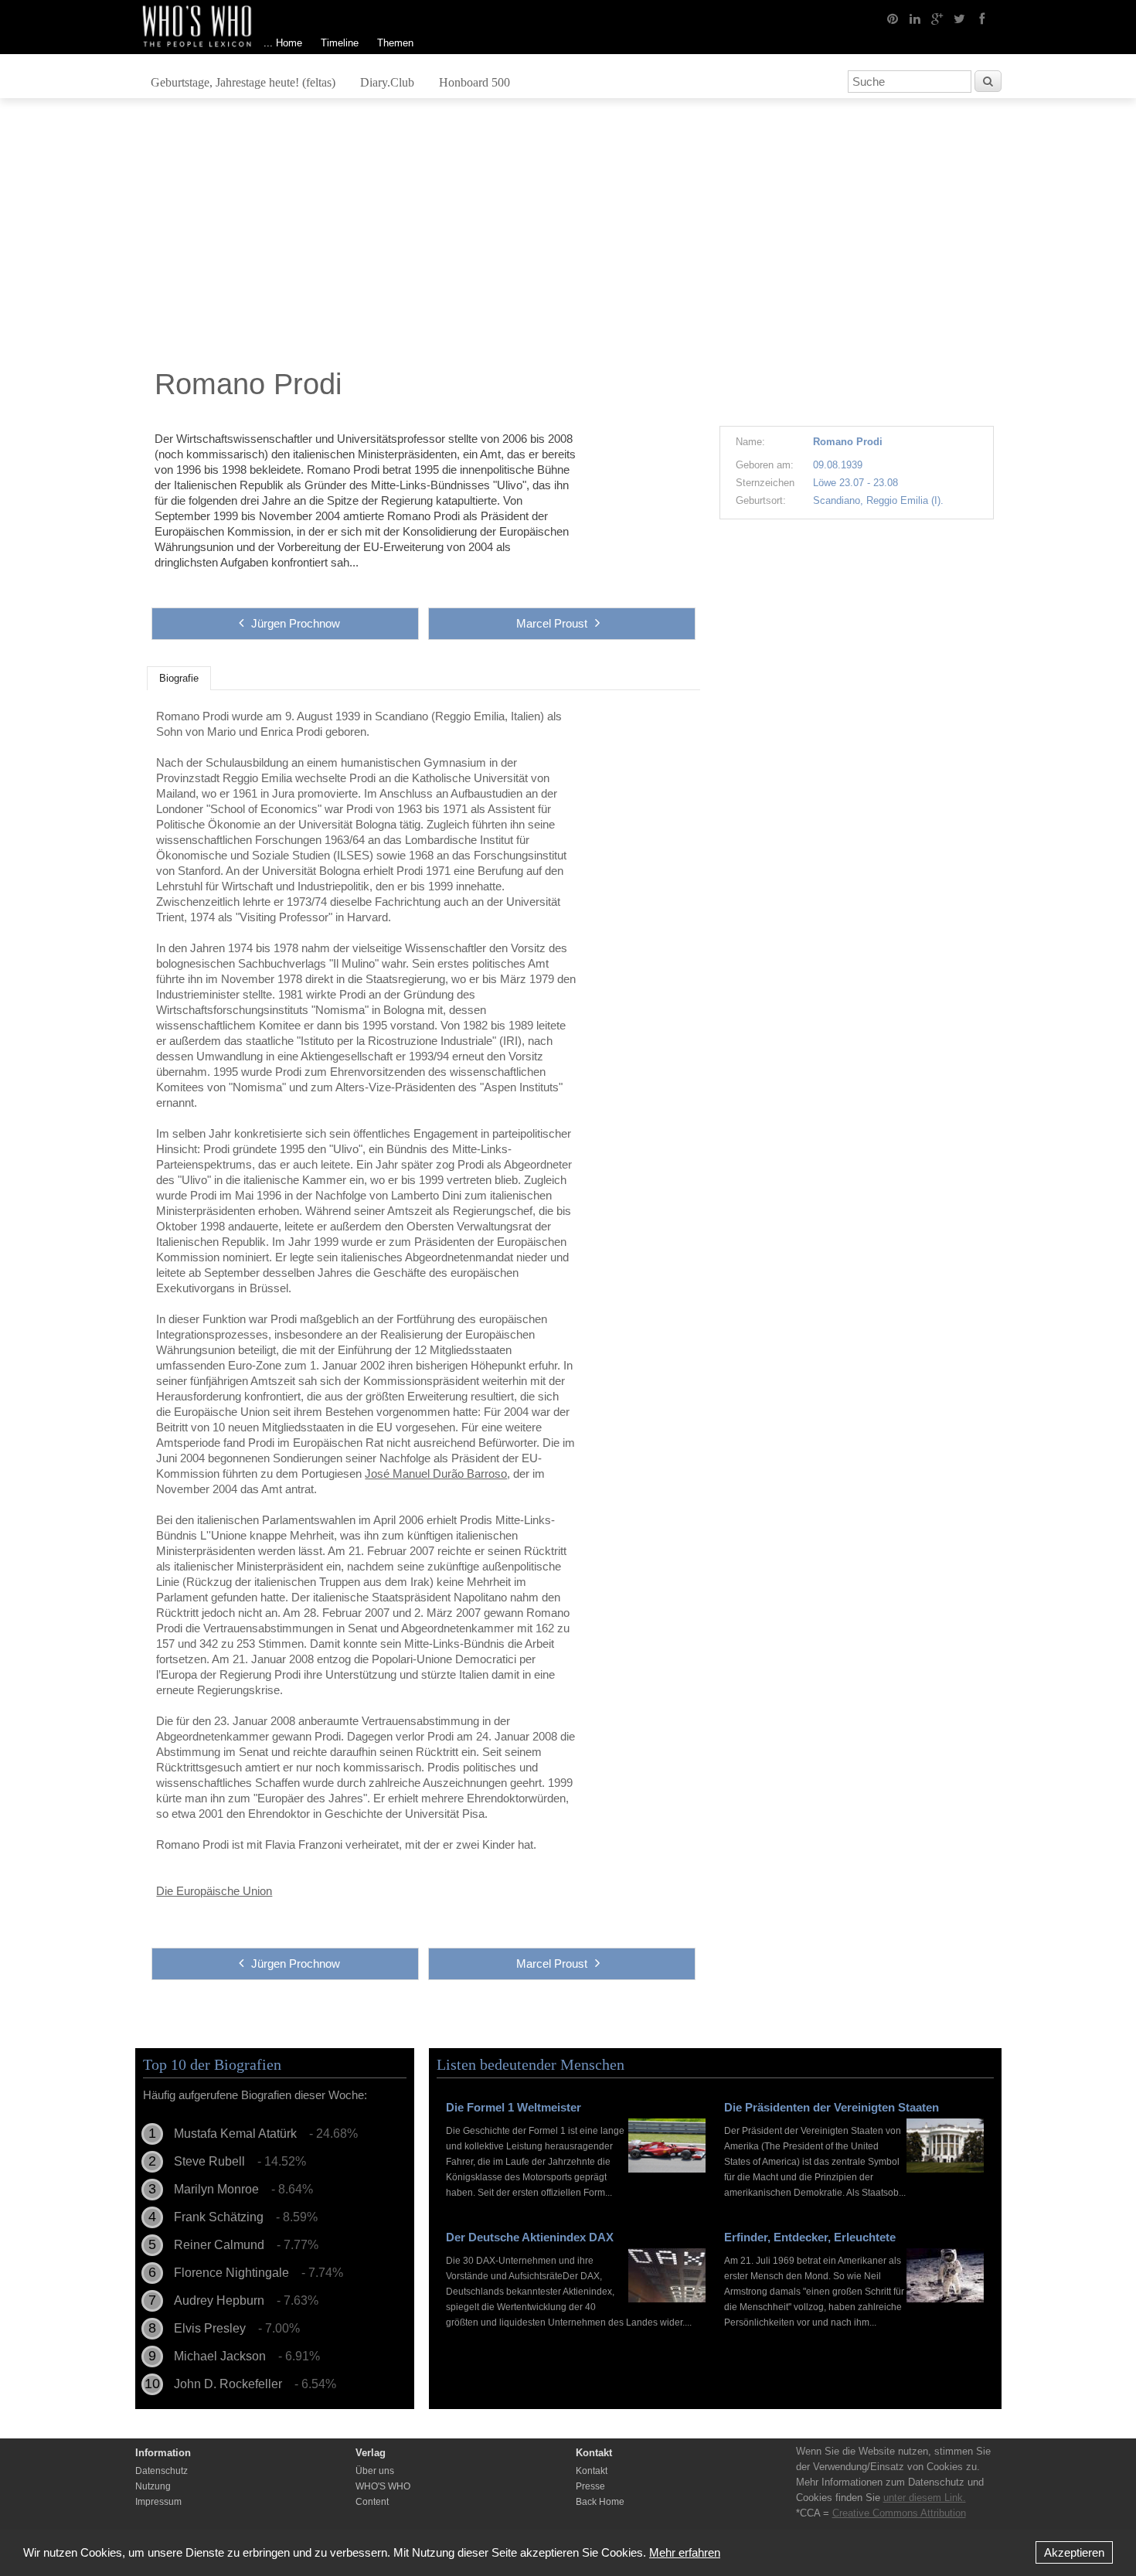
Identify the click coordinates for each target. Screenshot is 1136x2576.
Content (372, 2502)
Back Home (600, 2502)
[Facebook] (982, 18)
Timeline (340, 43)
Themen (395, 43)
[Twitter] (960, 18)
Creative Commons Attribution (899, 2513)
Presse (590, 2486)
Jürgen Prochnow (296, 623)
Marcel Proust (552, 623)
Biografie (179, 679)
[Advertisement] (568, 237)
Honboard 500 (474, 82)
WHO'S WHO (383, 2486)
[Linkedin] (915, 18)
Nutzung (153, 2486)
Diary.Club (387, 82)
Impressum (158, 2502)
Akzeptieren (1074, 2552)
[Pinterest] (893, 18)
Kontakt (592, 2471)
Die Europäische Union (214, 1891)
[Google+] (937, 18)
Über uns (375, 2471)
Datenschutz (162, 2471)
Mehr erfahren (685, 2552)
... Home (283, 43)
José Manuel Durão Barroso (436, 1473)
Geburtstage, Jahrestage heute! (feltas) (243, 82)
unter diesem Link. (925, 2498)
